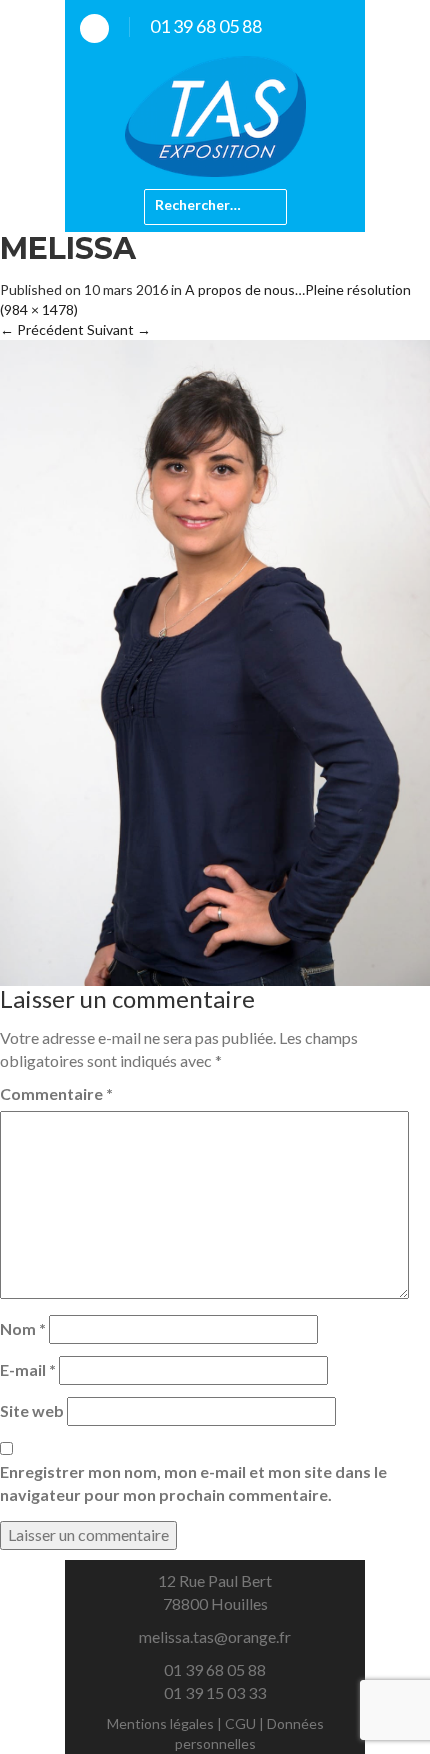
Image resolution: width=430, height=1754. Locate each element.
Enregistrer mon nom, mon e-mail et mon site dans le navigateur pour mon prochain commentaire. (193, 1483)
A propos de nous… (245, 289)
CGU (240, 1723)
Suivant (119, 329)
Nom (23, 1328)
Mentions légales (160, 1723)
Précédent (42, 329)
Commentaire (56, 1093)
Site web (32, 1410)
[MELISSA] (215, 660)
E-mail (28, 1369)
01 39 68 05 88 (206, 26)
